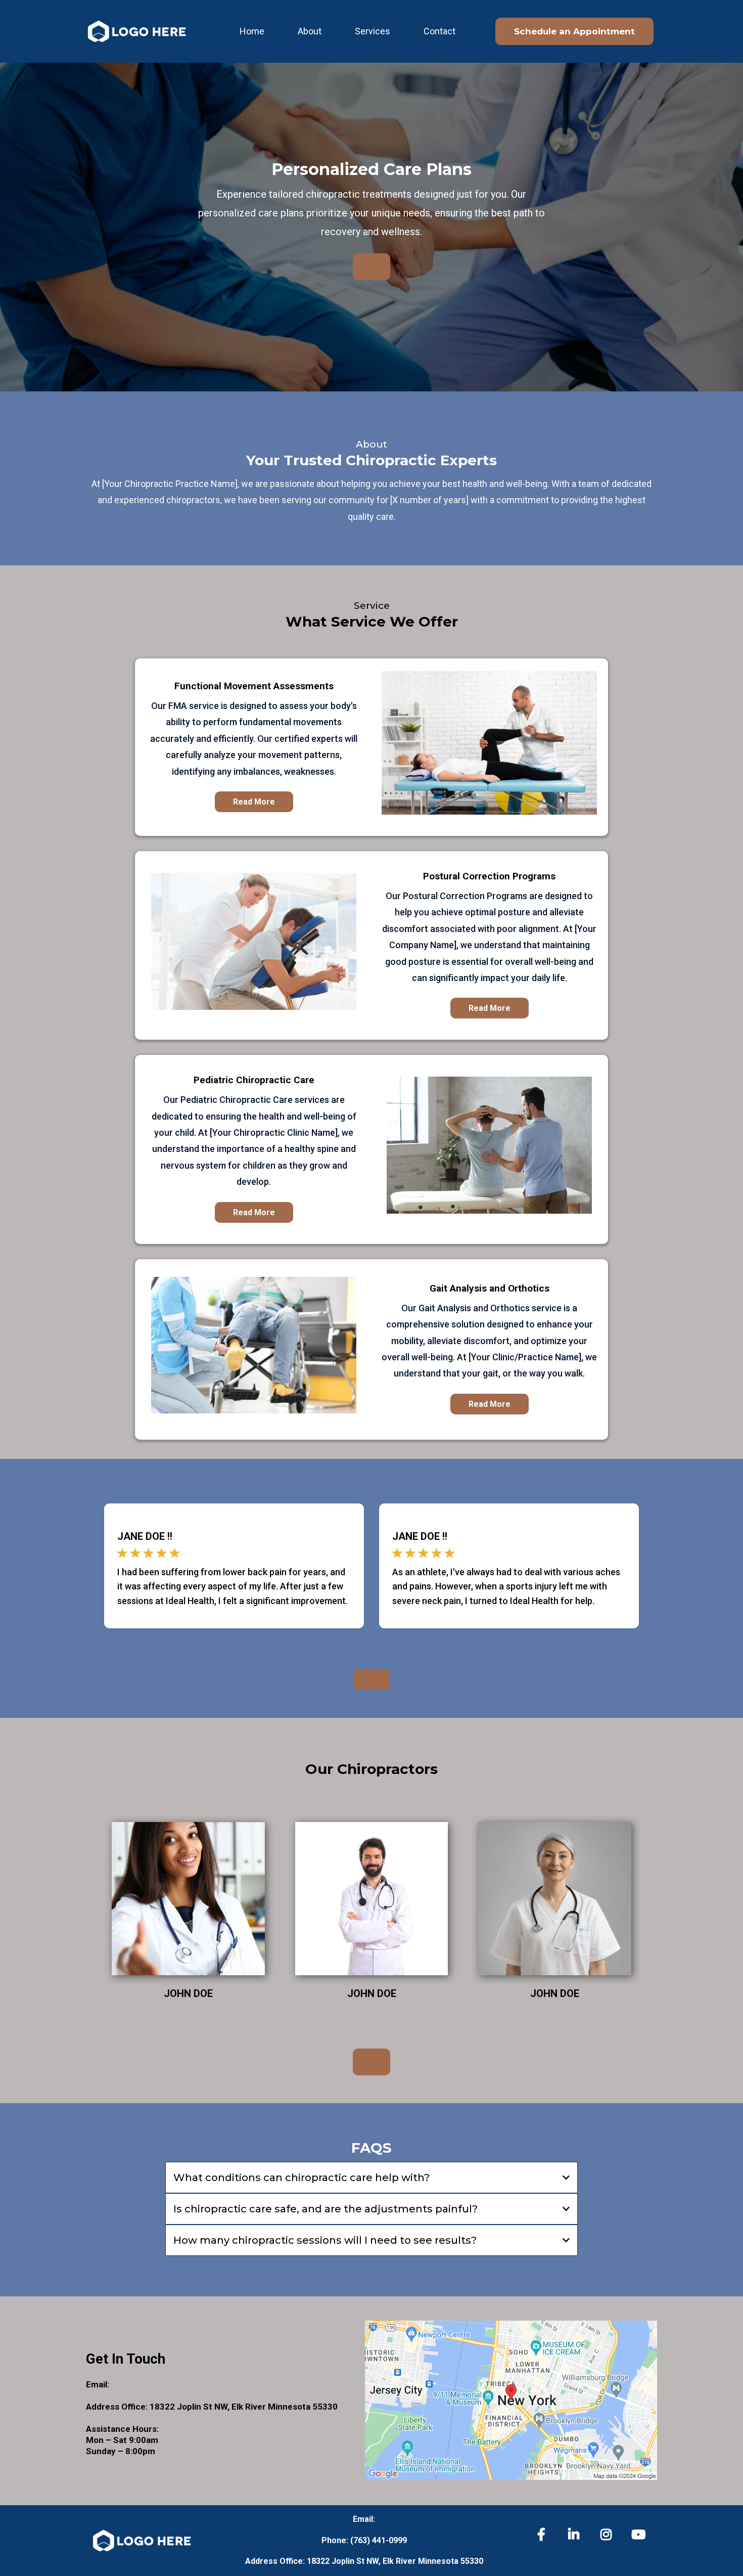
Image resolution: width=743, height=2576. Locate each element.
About (310, 31)
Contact (439, 31)
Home (252, 31)
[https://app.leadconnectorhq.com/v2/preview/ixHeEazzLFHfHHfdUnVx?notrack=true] (143, 2541)
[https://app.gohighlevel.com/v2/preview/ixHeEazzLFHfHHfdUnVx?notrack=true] (136, 31)
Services (373, 31)
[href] (511, 2400)
